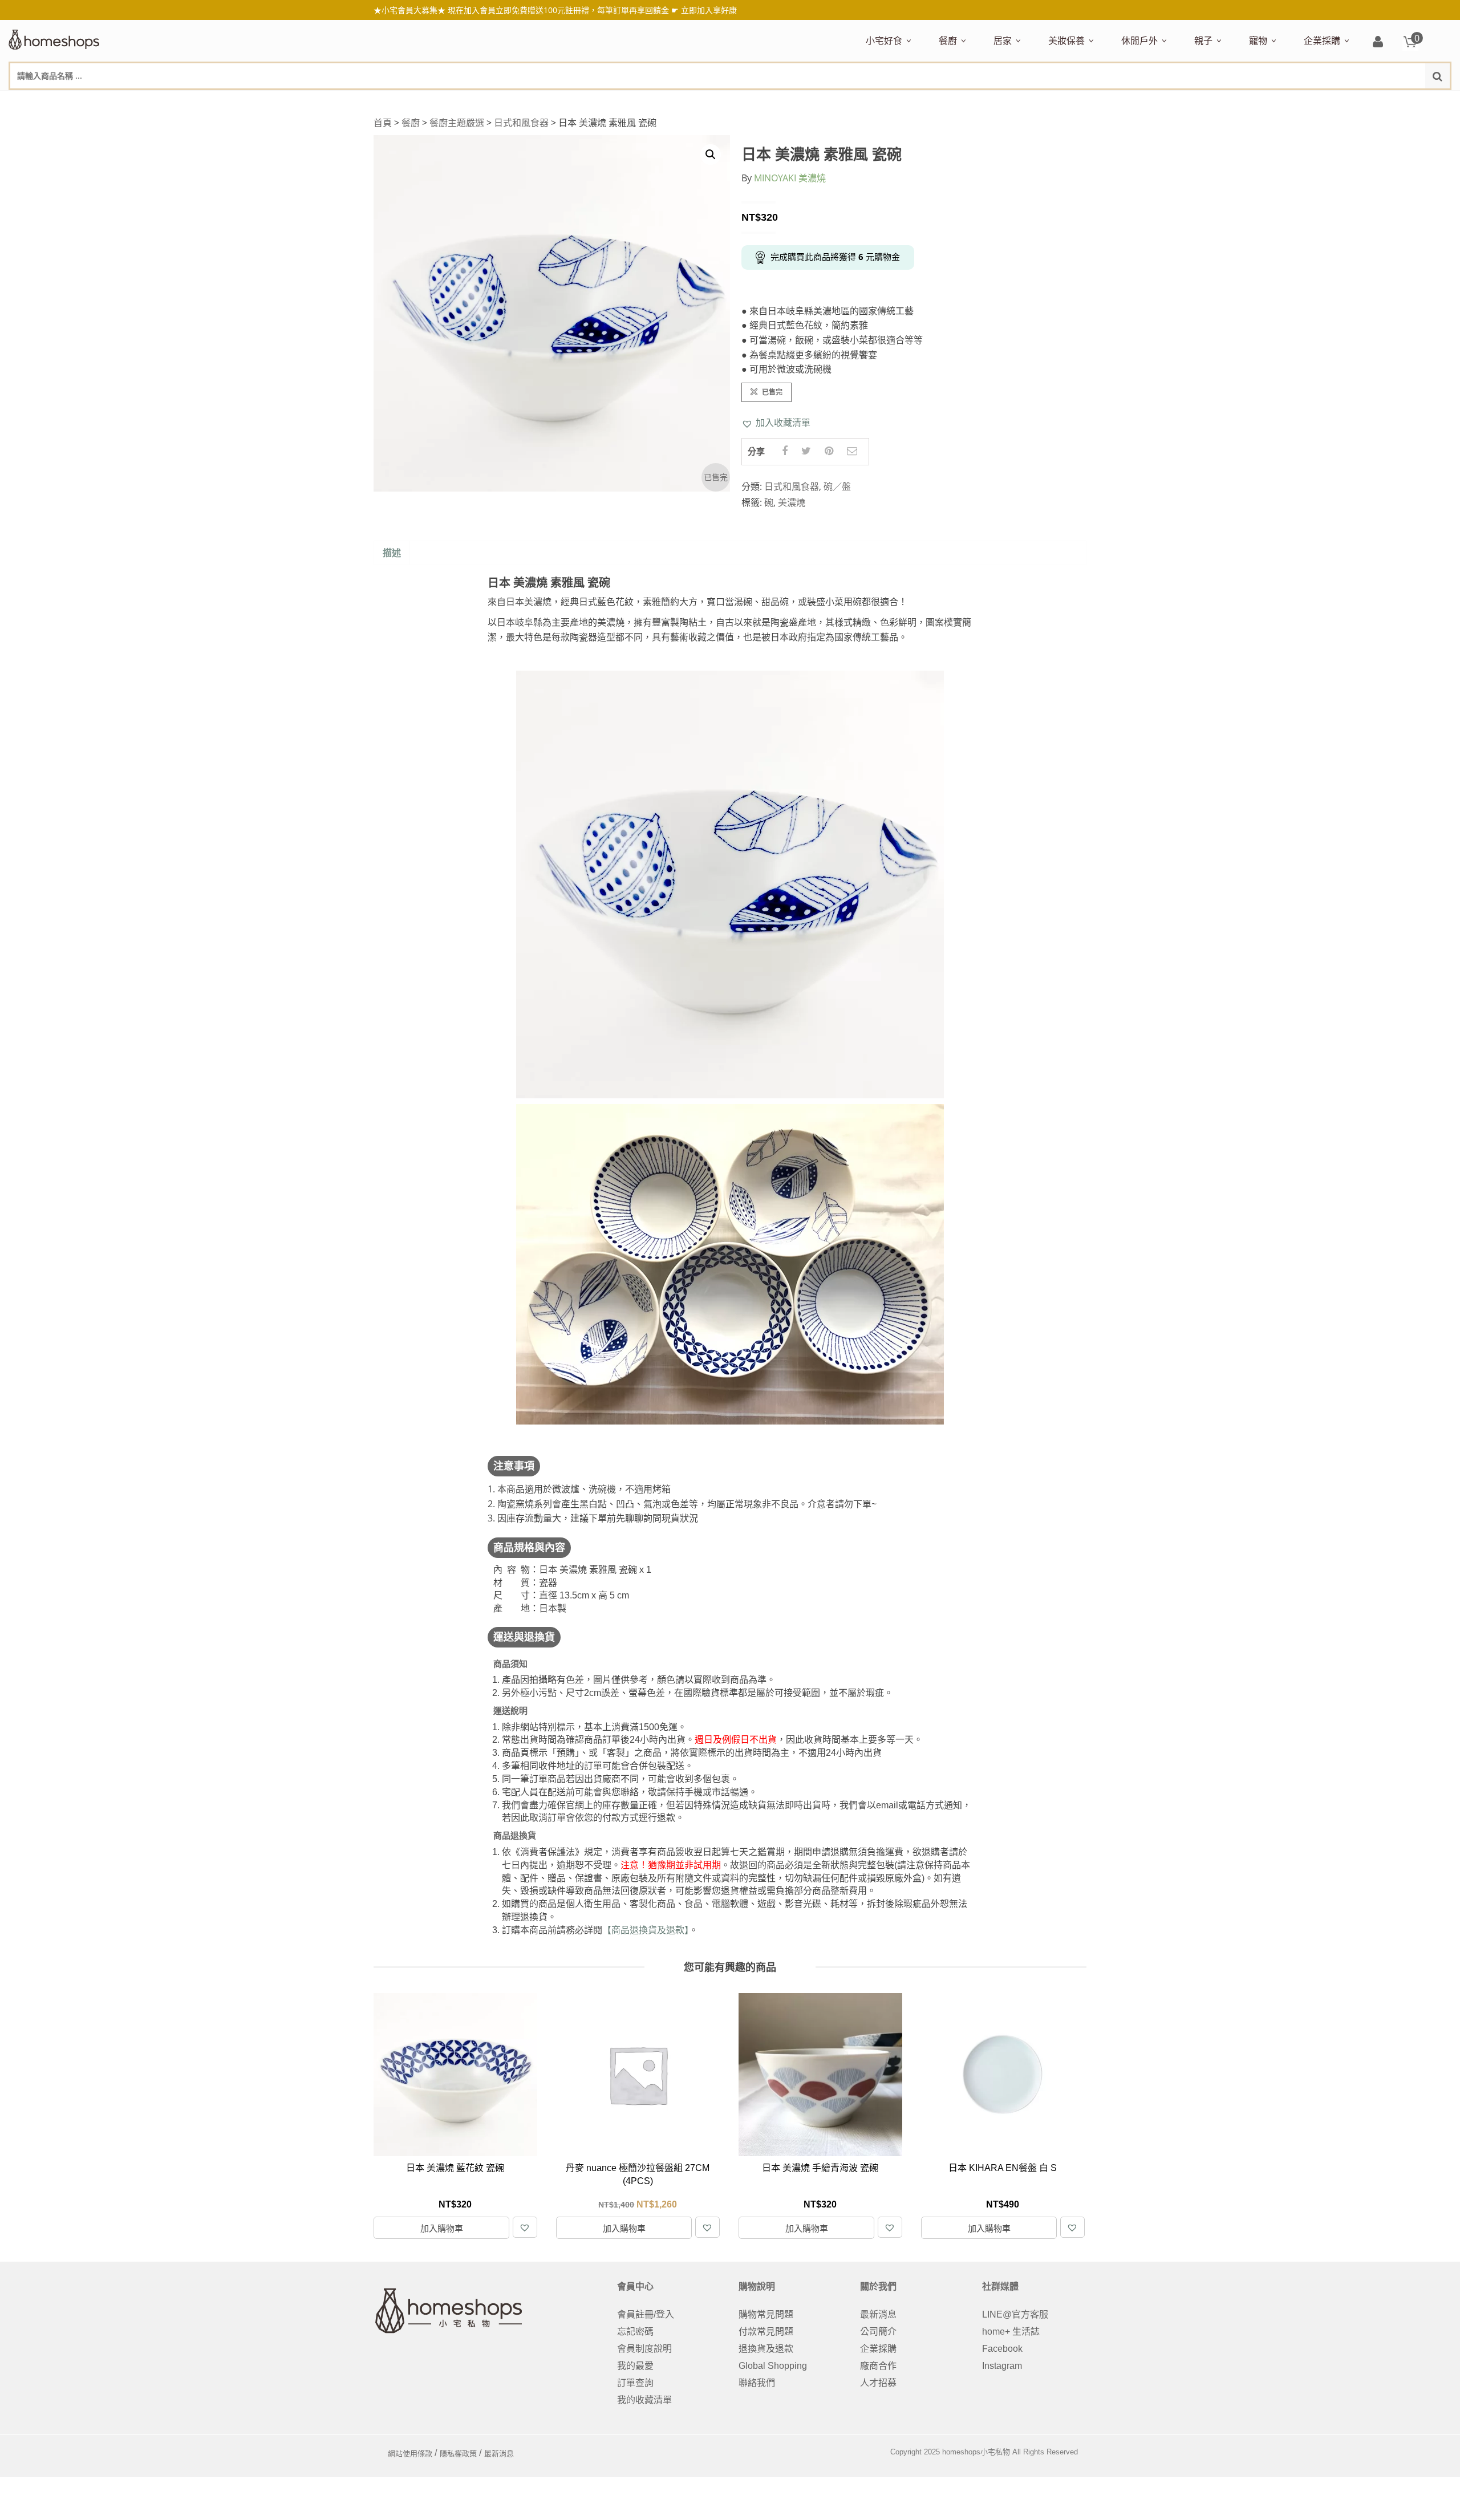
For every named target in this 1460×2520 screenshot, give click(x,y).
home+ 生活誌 (1011, 2332)
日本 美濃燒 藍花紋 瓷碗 (1003, 2168)
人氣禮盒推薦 (963, 101)
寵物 (1258, 40)
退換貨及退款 (766, 2349)
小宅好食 (884, 40)
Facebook (1002, 2349)
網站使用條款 (410, 2454)
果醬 (1090, 101)
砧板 (1059, 101)
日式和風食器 (521, 123)
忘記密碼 (635, 2332)
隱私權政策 (458, 2454)
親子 (1203, 40)
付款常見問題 (766, 2332)
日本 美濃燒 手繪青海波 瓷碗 (638, 2168)
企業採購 (1322, 40)
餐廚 (948, 40)
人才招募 (878, 2383)
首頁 (383, 123)
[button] (776, 423)
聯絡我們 (757, 2383)
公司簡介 (878, 2332)
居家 (1003, 40)
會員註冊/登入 (646, 2314)
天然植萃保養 (1073, 101)
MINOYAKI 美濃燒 (790, 178)
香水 (1169, 101)
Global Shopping (773, 2366)
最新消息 (878, 2314)
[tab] (392, 553)
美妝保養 (1066, 40)
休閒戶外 (1139, 40)
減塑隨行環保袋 (1150, 101)
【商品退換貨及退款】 (646, 1930)
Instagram (1002, 2366)
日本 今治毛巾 (1019, 101)
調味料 (980, 101)
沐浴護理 (1324, 101)
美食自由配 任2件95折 (898, 101)
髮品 (1283, 101)
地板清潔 (1123, 101)
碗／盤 (837, 486)
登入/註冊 (1378, 42)
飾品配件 (1251, 101)
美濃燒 (792, 502)
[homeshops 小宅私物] (54, 38)
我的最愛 (635, 2366)
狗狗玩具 (1378, 101)
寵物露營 (1264, 101)
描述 (392, 553)
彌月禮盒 (1210, 101)
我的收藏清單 (644, 2400)
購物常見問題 (766, 2314)
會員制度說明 (644, 2349)
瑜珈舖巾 (1365, 101)
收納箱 (1232, 101)
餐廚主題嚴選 (457, 123)
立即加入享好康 (709, 10)
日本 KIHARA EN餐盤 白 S (820, 2168)
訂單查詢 (635, 2383)
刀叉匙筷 (1182, 101)
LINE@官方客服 (1015, 2314)
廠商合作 (878, 2366)
